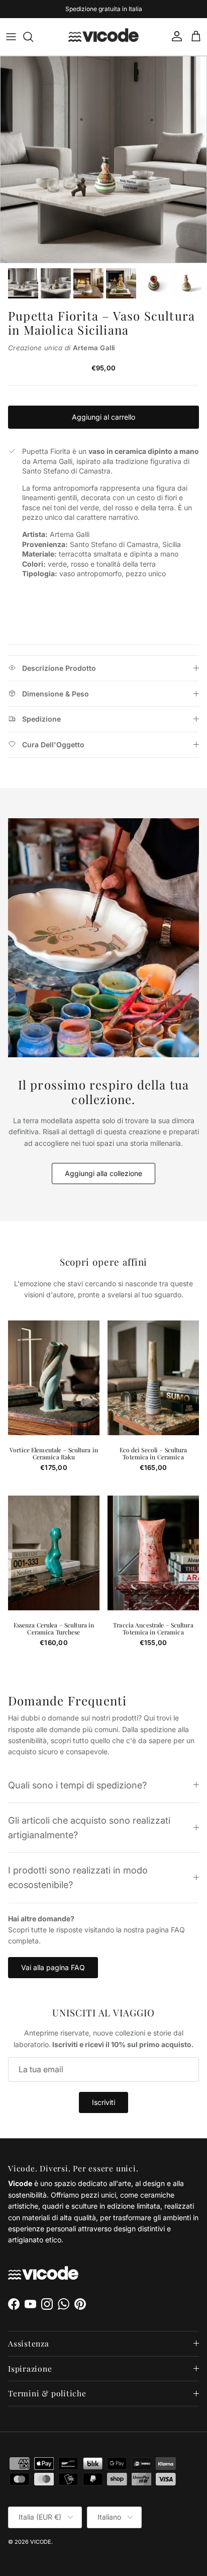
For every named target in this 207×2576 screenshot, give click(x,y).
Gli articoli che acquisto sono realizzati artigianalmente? (89, 1827)
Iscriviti (103, 2102)
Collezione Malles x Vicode (117, 10)
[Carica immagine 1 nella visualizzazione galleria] (103, 160)
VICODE (41, 2542)
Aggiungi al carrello (103, 417)
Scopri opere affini (104, 1262)
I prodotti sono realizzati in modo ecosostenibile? (78, 1877)
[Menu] (11, 37)
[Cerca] (33, 37)
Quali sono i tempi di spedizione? (77, 1785)
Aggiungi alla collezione (103, 1173)
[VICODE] (103, 37)
